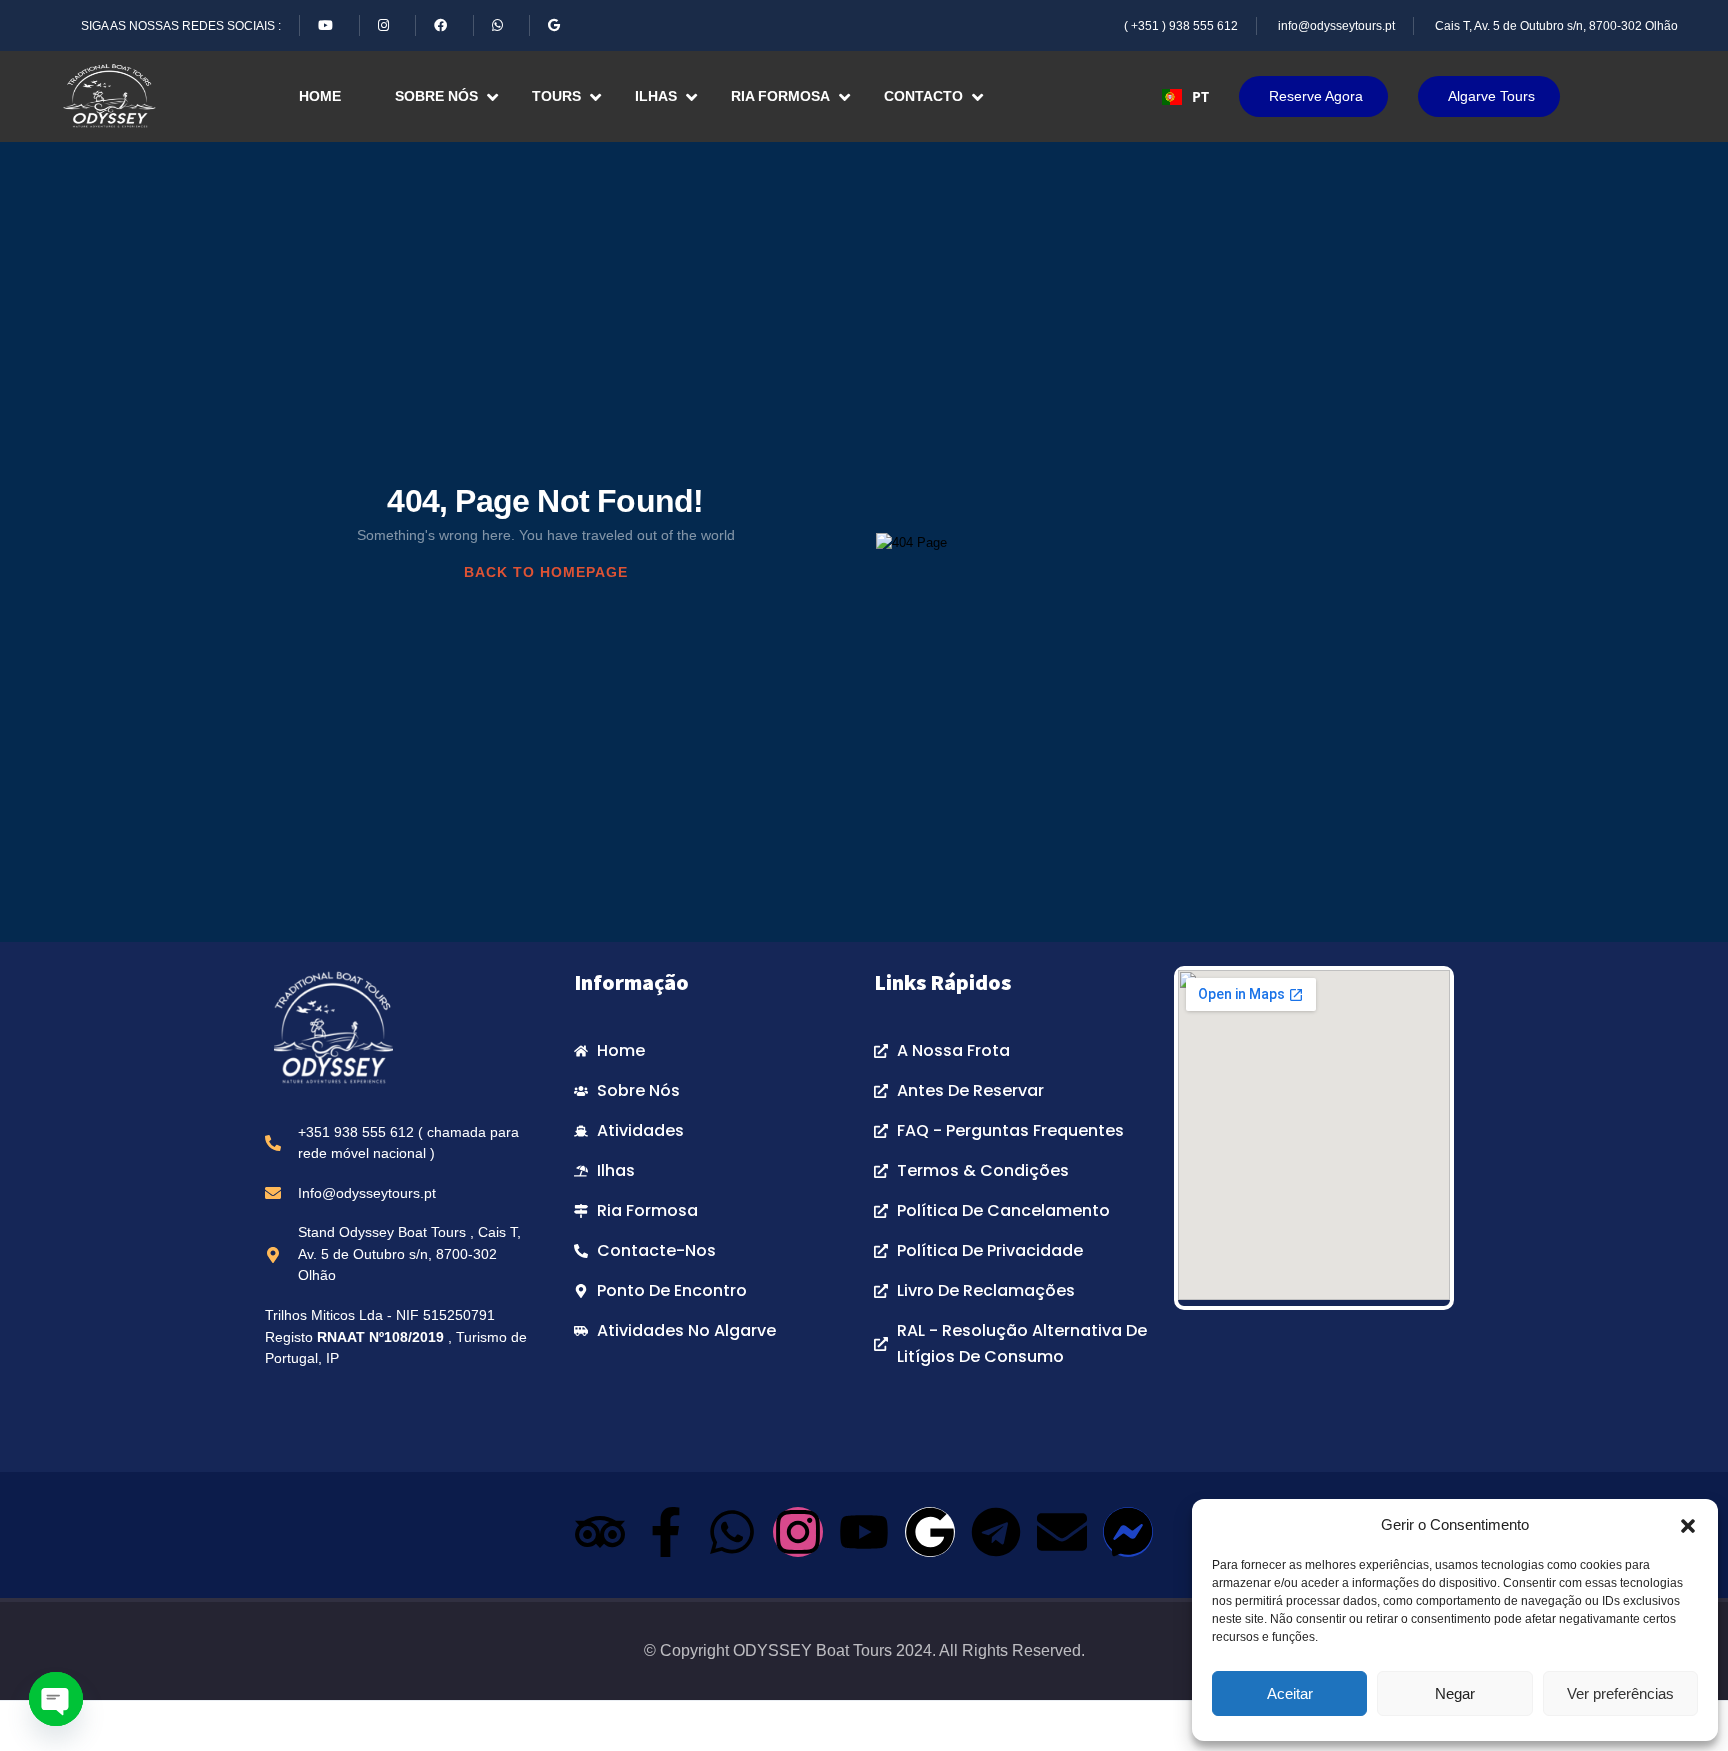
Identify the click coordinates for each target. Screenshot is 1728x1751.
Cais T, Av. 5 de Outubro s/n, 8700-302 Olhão (1556, 26)
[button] (1688, 1525)
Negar (1455, 1693)
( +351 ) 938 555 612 (1181, 26)
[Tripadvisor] (600, 1532)
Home (320, 96)
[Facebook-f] (666, 1532)
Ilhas (656, 96)
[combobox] (1185, 97)
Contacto (923, 96)
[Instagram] (798, 1532)
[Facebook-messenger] (1128, 1532)
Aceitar (1290, 1693)
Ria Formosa (780, 96)
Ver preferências (1620, 1693)
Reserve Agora (1316, 96)
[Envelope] (1062, 1532)
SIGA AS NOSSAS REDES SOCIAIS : (181, 26)
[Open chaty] (56, 1699)
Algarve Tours (1491, 96)
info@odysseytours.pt (1336, 26)
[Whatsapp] (732, 1532)
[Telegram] (996, 1532)
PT (1200, 96)
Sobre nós (436, 96)
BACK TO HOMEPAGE (546, 572)
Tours (556, 96)
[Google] (930, 1532)
